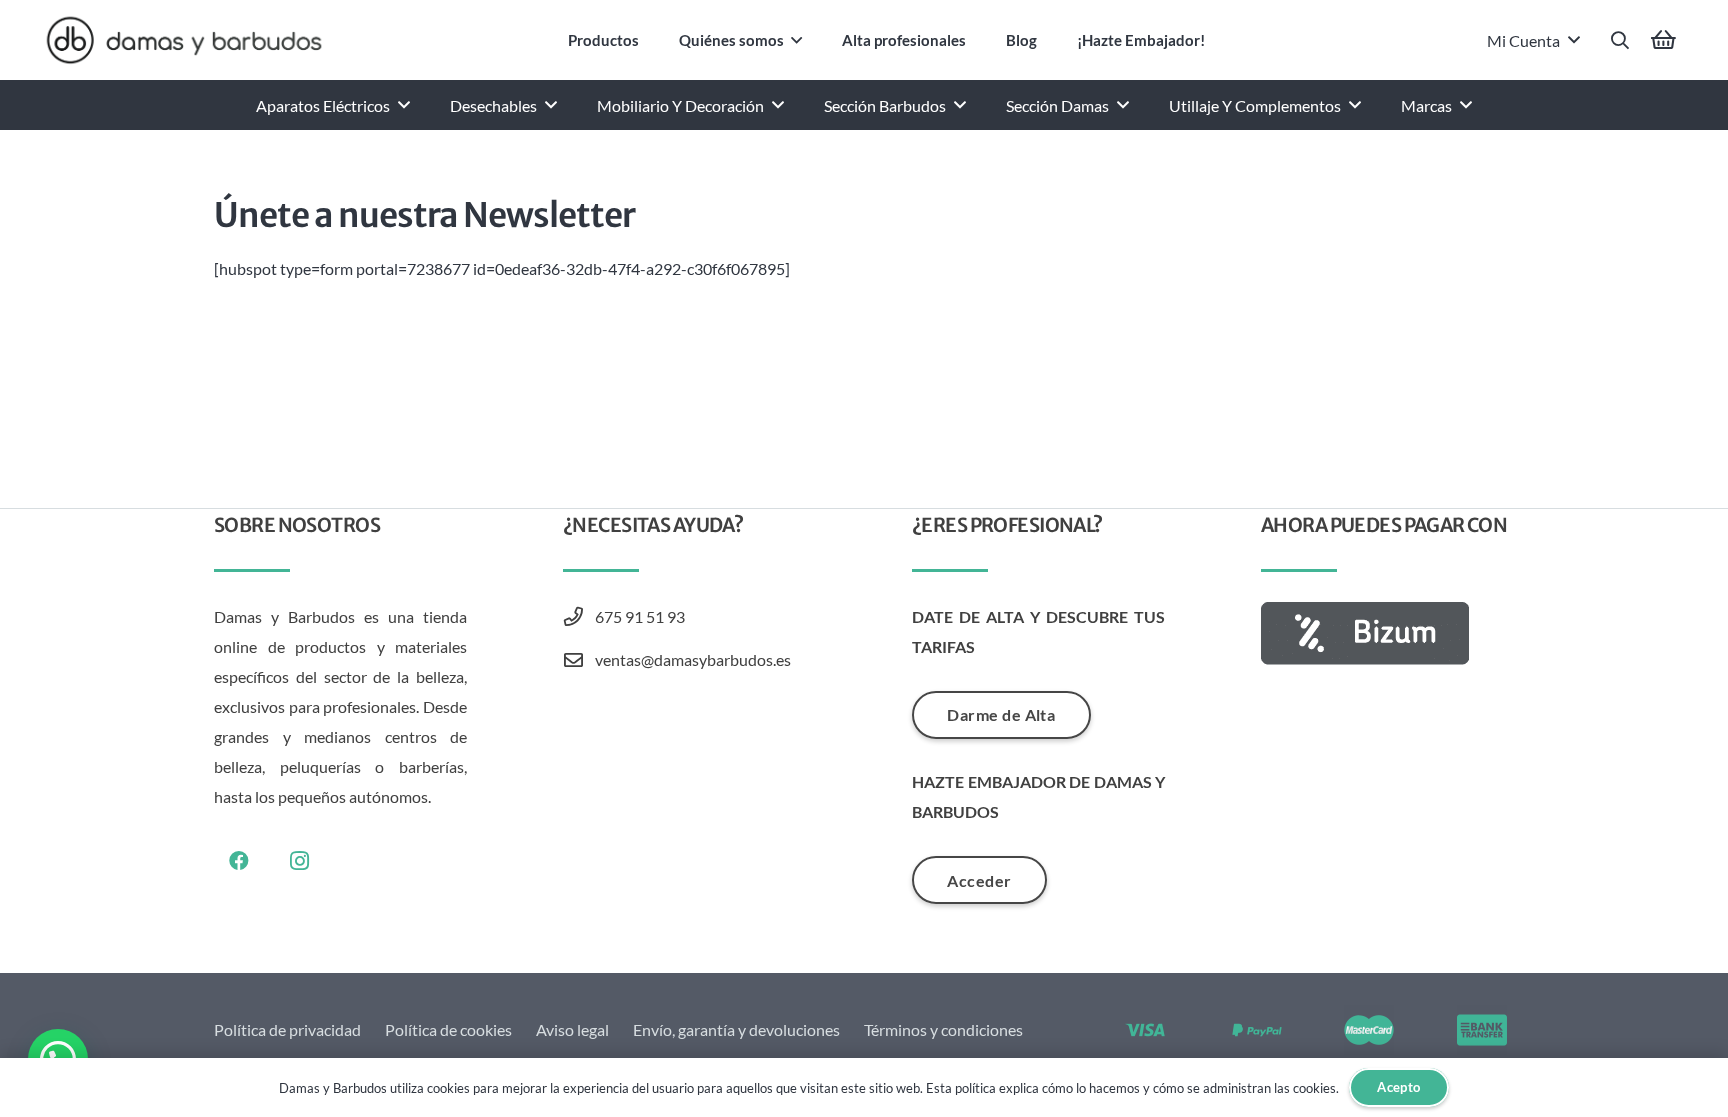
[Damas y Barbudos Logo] (184, 40)
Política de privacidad (287, 1029)
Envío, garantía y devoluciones (736, 1029)
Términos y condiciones (943, 1029)
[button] (796, 40)
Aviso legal (572, 1029)
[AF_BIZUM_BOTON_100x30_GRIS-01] (1387, 633)
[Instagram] (299, 861)
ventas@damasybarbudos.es (693, 659)
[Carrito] (1664, 40)
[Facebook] (239, 861)
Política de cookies (448, 1029)
